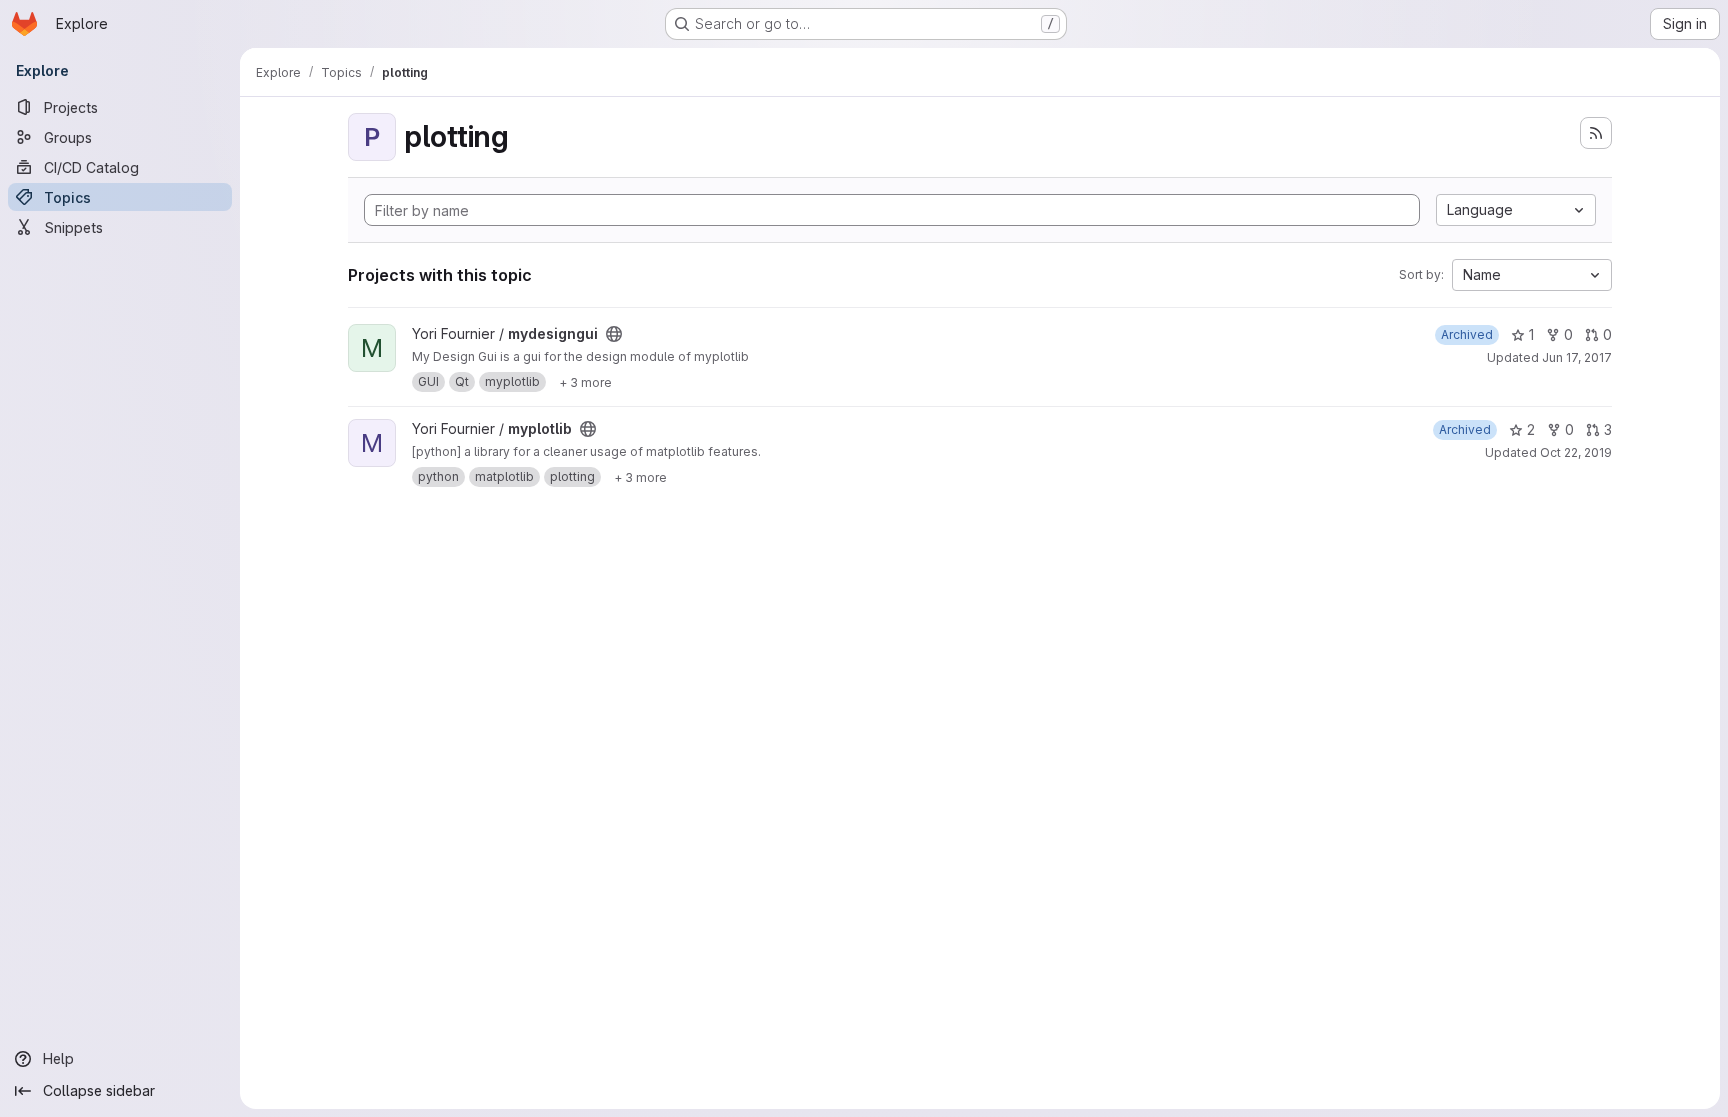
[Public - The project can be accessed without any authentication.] (614, 334)
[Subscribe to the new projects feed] (1596, 133)
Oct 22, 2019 (1576, 452)
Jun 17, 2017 (1577, 357)
